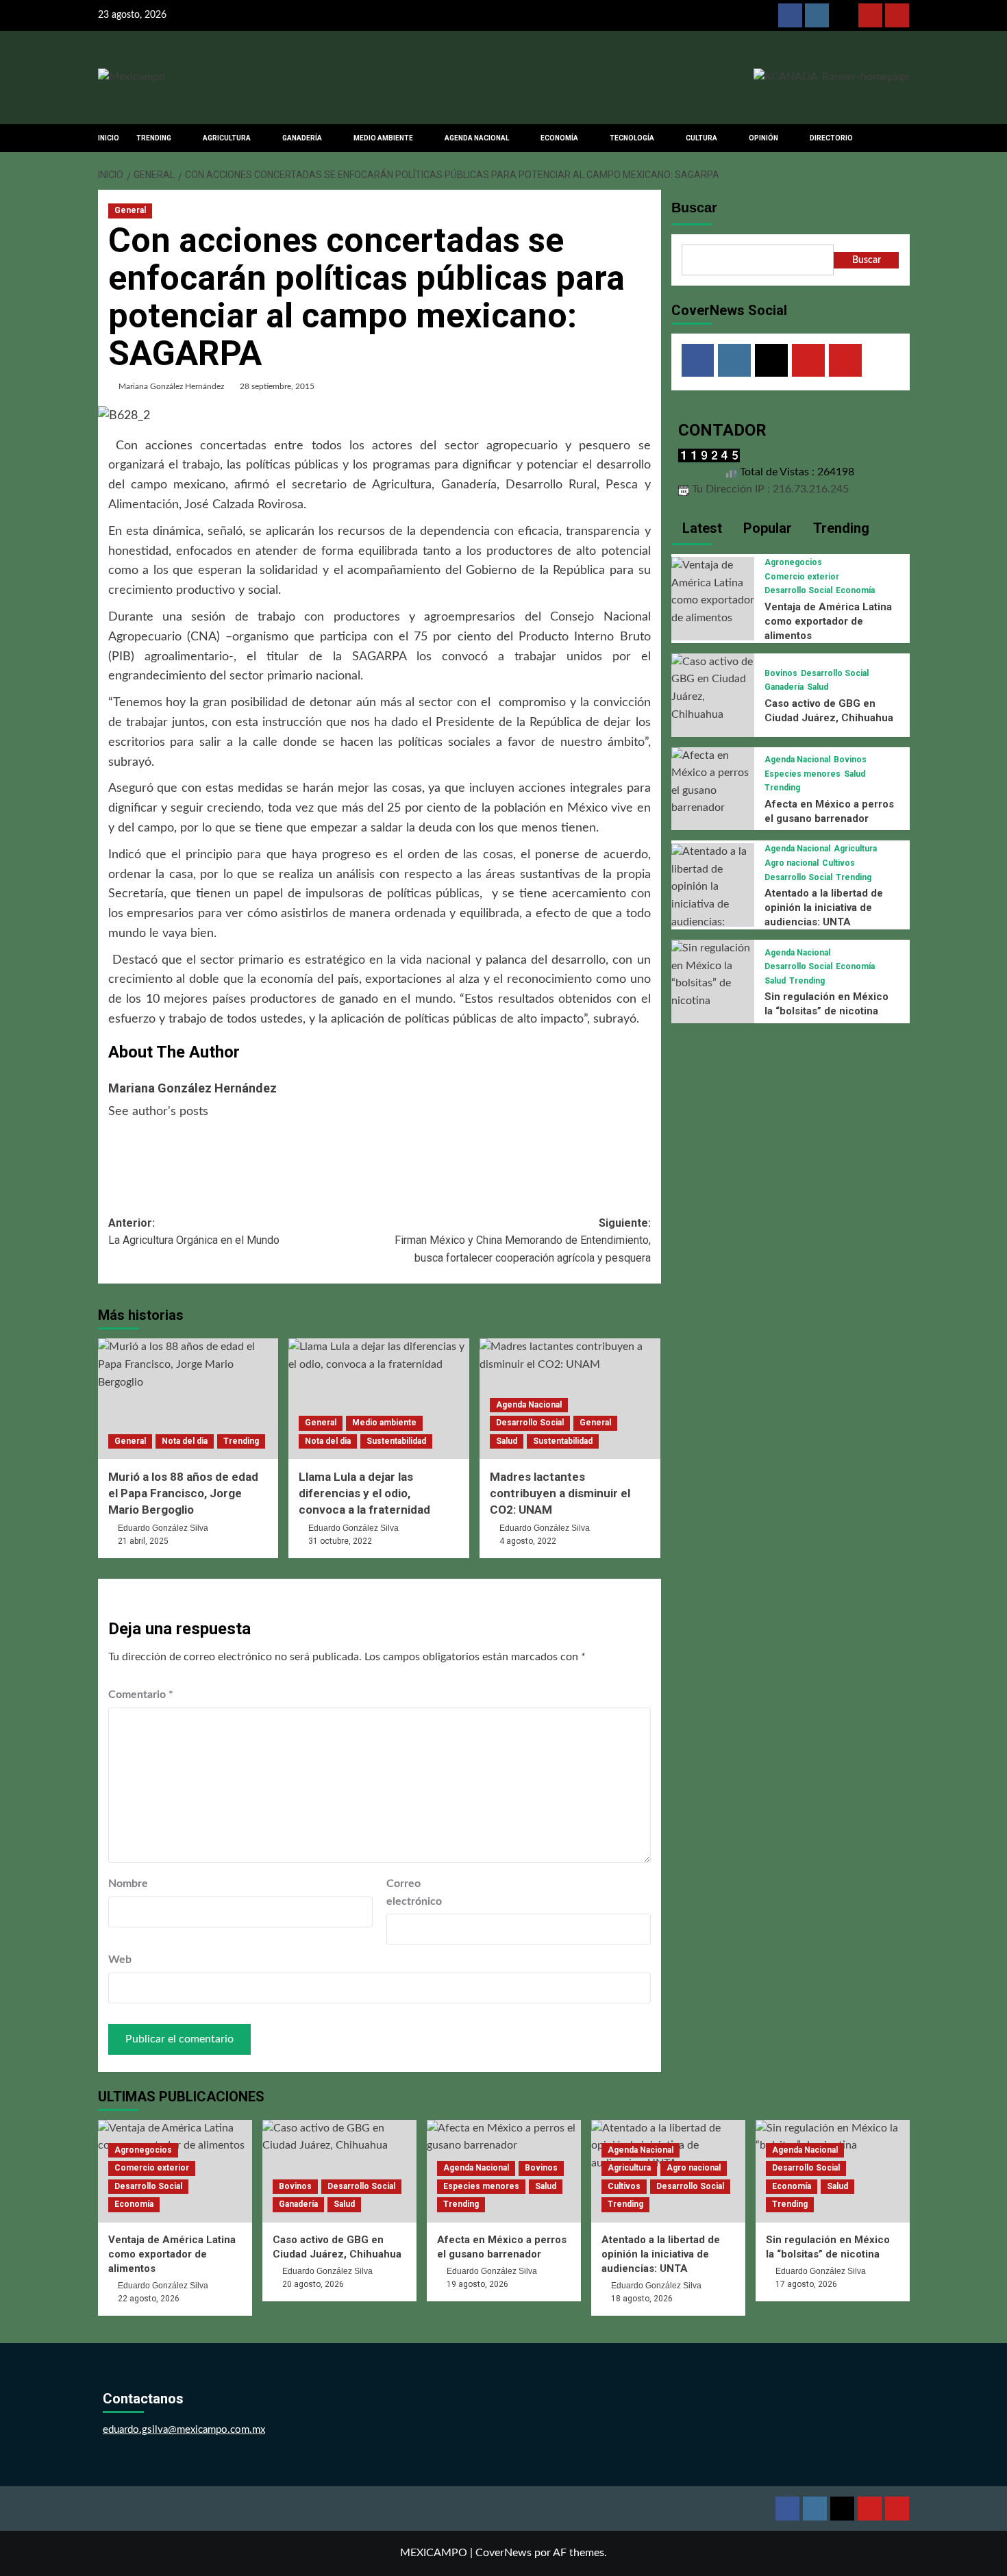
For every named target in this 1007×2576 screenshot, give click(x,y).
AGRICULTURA (227, 138)
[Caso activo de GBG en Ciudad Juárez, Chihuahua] (713, 688)
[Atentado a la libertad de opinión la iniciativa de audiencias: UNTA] (713, 896)
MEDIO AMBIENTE (383, 138)
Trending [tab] (840, 528)
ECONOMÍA (559, 138)
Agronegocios (793, 562)
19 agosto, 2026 (477, 2284)
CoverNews (503, 2553)
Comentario (141, 1695)
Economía (855, 591)
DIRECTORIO (831, 138)
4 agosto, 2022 (528, 1541)
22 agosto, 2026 (149, 2299)
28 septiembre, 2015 (277, 386)
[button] (901, 138)
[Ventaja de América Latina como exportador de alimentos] (713, 592)
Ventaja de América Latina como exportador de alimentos (828, 621)
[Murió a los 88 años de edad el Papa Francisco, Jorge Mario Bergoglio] (188, 1399)
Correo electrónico (414, 1892)
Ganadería (784, 688)
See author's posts (158, 1112)
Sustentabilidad (396, 1441)
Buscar (694, 208)
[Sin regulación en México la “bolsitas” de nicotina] (713, 975)
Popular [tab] (766, 528)
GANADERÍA (302, 138)
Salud (507, 1441)
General (130, 210)
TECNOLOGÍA (632, 138)
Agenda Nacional (529, 1405)
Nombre (128, 1884)
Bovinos (781, 673)
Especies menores (803, 774)
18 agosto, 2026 (642, 2299)
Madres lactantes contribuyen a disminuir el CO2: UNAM (560, 1493)
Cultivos (838, 863)
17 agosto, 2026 (806, 2284)
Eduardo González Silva (163, 1528)
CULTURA (701, 138)
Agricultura (855, 849)
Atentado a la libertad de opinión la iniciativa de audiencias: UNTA (824, 908)
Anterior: (194, 1232)
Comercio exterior (802, 577)
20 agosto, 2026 (313, 2284)
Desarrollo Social (530, 1423)
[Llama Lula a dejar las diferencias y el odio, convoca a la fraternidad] (379, 1399)
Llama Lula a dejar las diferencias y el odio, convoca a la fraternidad (364, 1493)
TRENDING (154, 138)
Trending (241, 1441)
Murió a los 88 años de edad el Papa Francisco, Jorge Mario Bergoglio (183, 1493)
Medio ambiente (384, 1423)
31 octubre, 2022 (340, 1541)
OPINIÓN (763, 138)
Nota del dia (185, 1441)
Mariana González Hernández (171, 386)
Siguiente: (523, 1240)
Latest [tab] (700, 528)
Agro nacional (792, 863)
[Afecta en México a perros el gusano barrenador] (713, 781)
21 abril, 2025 (143, 1541)
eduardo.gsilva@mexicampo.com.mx (184, 2430)
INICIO (109, 138)
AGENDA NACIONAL (477, 138)
